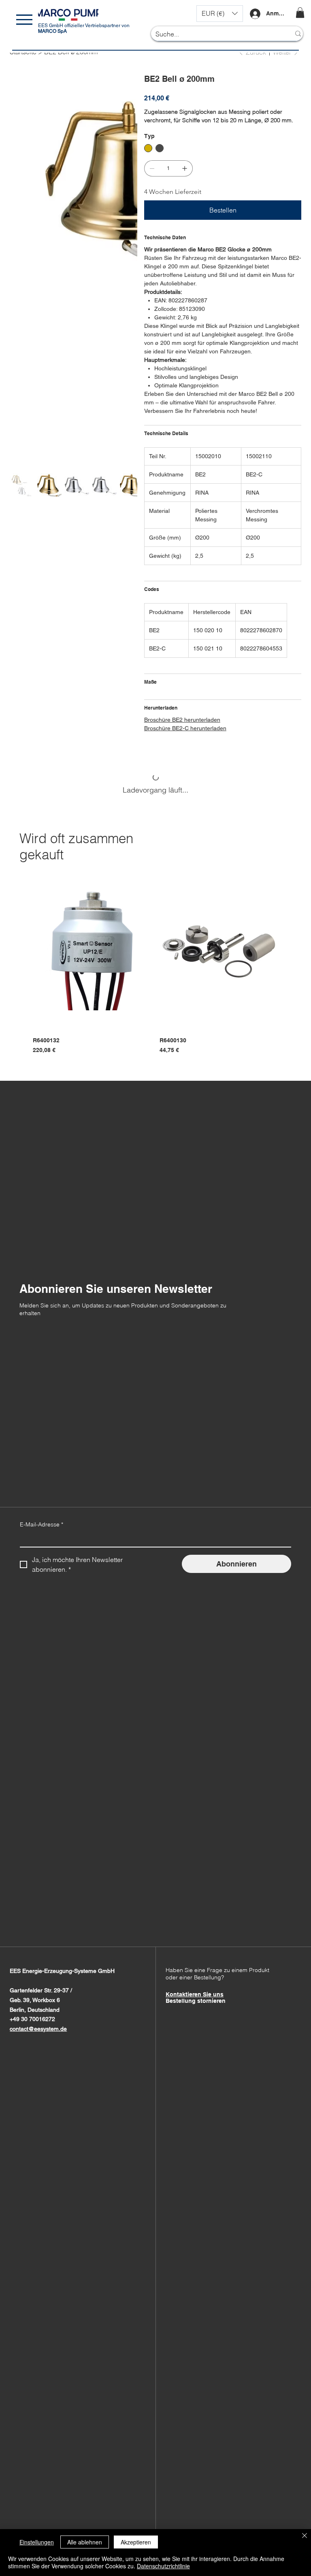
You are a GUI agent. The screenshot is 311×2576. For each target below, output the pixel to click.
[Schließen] (305, 2536)
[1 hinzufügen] (185, 168)
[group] (155, 963)
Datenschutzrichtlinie (163, 2566)
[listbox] (220, 14)
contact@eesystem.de (38, 2029)
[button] (220, 14)
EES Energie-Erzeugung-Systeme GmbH (62, 1971)
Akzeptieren (136, 2542)
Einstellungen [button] (37, 2542)
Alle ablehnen (85, 2542)
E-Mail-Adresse (42, 1524)
